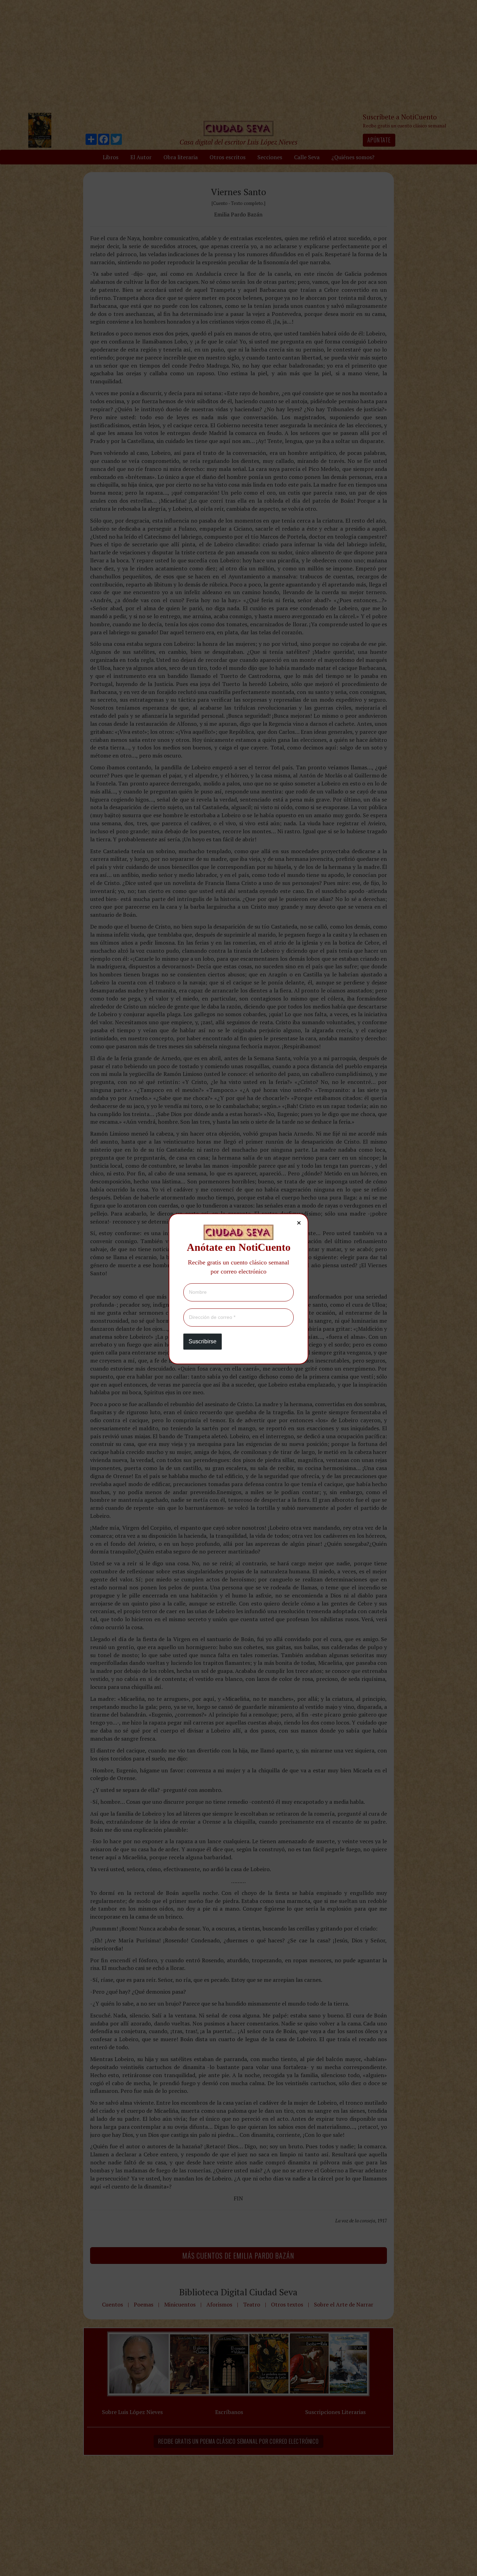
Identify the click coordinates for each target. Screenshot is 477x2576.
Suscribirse (203, 1341)
